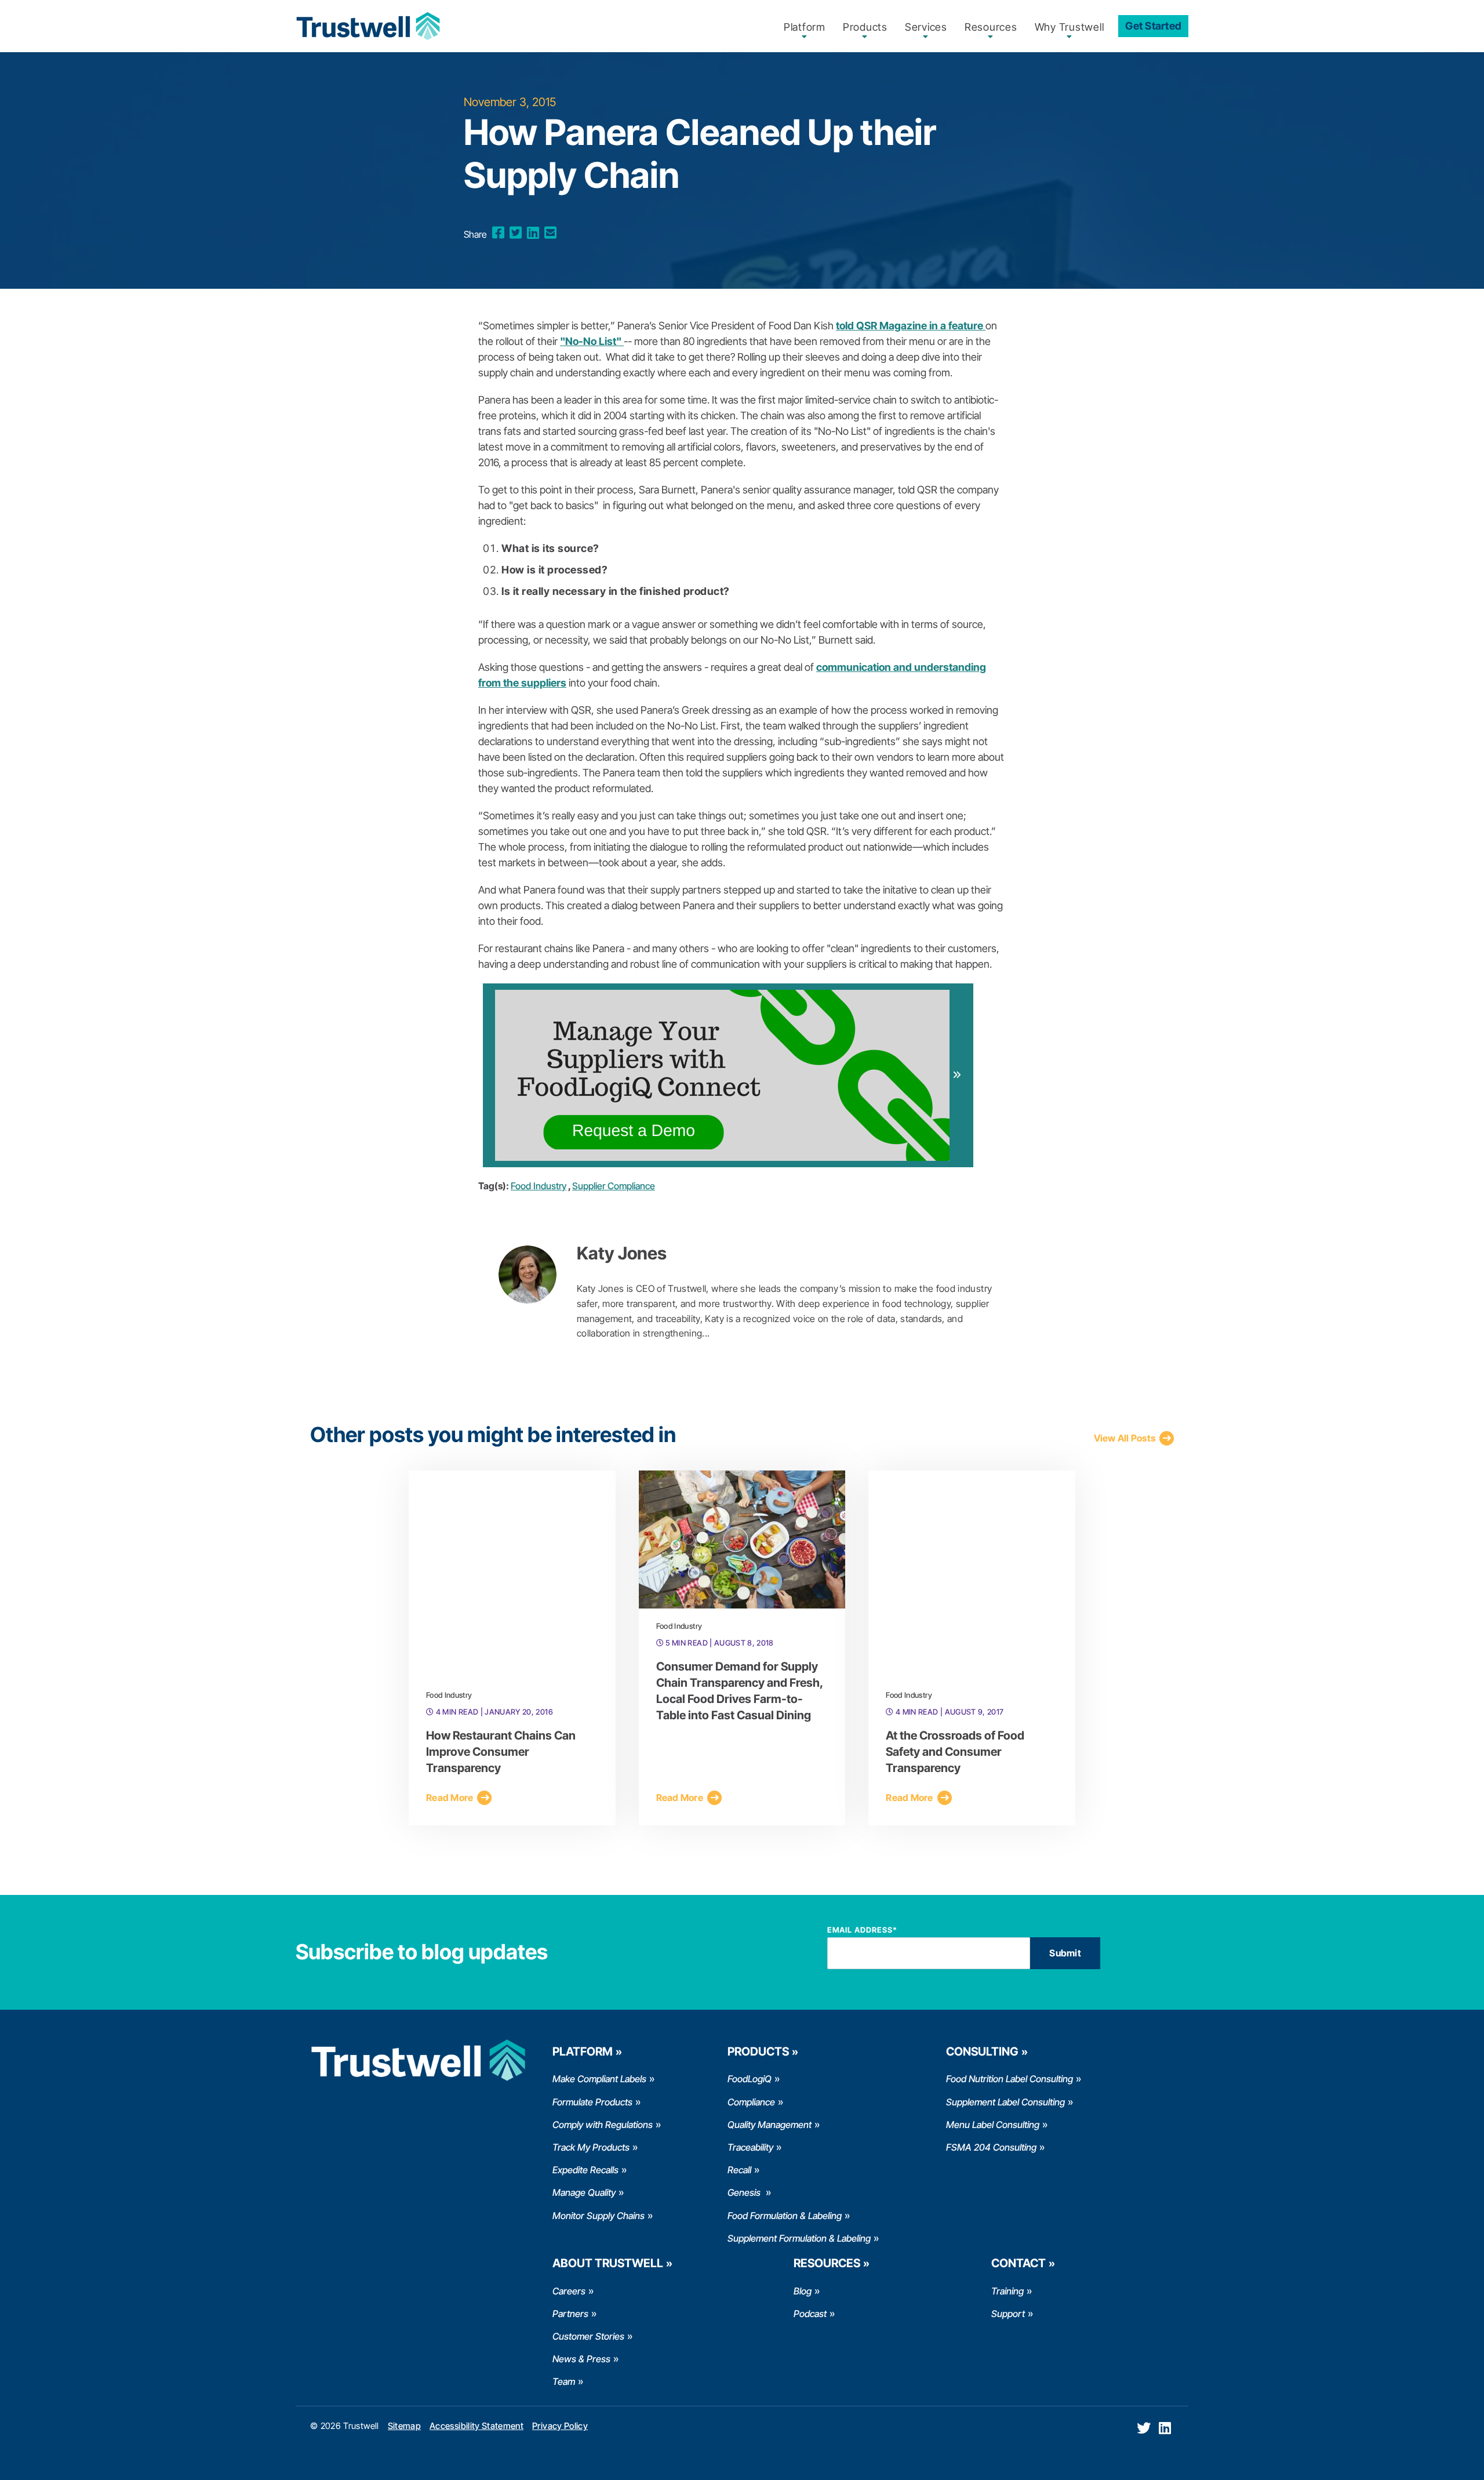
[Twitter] (516, 233)
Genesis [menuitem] (745, 2192)
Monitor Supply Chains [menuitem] (599, 2216)
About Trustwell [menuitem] (608, 2263)
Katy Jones (622, 1253)
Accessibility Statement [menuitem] (477, 2426)
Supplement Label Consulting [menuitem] (1005, 2102)
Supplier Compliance (614, 1186)
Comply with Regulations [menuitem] (603, 2125)
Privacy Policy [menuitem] (560, 2426)
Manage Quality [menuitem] (584, 2192)
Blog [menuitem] (803, 2291)
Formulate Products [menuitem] (592, 2102)
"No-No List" (592, 341)
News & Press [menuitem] (581, 2359)
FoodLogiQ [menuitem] (750, 2079)
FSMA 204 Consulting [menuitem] (991, 2147)
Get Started (1153, 26)
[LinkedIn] (533, 233)
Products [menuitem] (865, 27)
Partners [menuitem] (570, 2314)
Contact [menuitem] (1019, 2263)
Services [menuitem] (926, 27)
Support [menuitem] (1008, 2314)
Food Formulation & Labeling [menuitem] (785, 2216)
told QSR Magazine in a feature (911, 326)
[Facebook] (498, 233)
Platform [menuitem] (805, 27)
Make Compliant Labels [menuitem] (599, 2079)
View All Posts (1125, 1438)
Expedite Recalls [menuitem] (585, 2170)
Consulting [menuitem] (982, 2051)
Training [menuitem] (1007, 2291)
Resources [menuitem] (991, 27)
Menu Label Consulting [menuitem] (993, 2125)
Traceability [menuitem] (750, 2147)
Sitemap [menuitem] (404, 2426)
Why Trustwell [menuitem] (1070, 27)
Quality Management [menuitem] (770, 2125)
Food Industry (539, 1186)
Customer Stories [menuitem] (588, 2336)
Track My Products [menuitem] (591, 2147)
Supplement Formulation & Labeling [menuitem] (799, 2238)
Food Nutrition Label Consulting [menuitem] (1010, 2079)
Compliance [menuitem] (751, 2102)
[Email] (550, 233)
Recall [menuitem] (739, 2170)
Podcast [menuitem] (810, 2314)
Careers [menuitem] (569, 2291)
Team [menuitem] (564, 2381)
